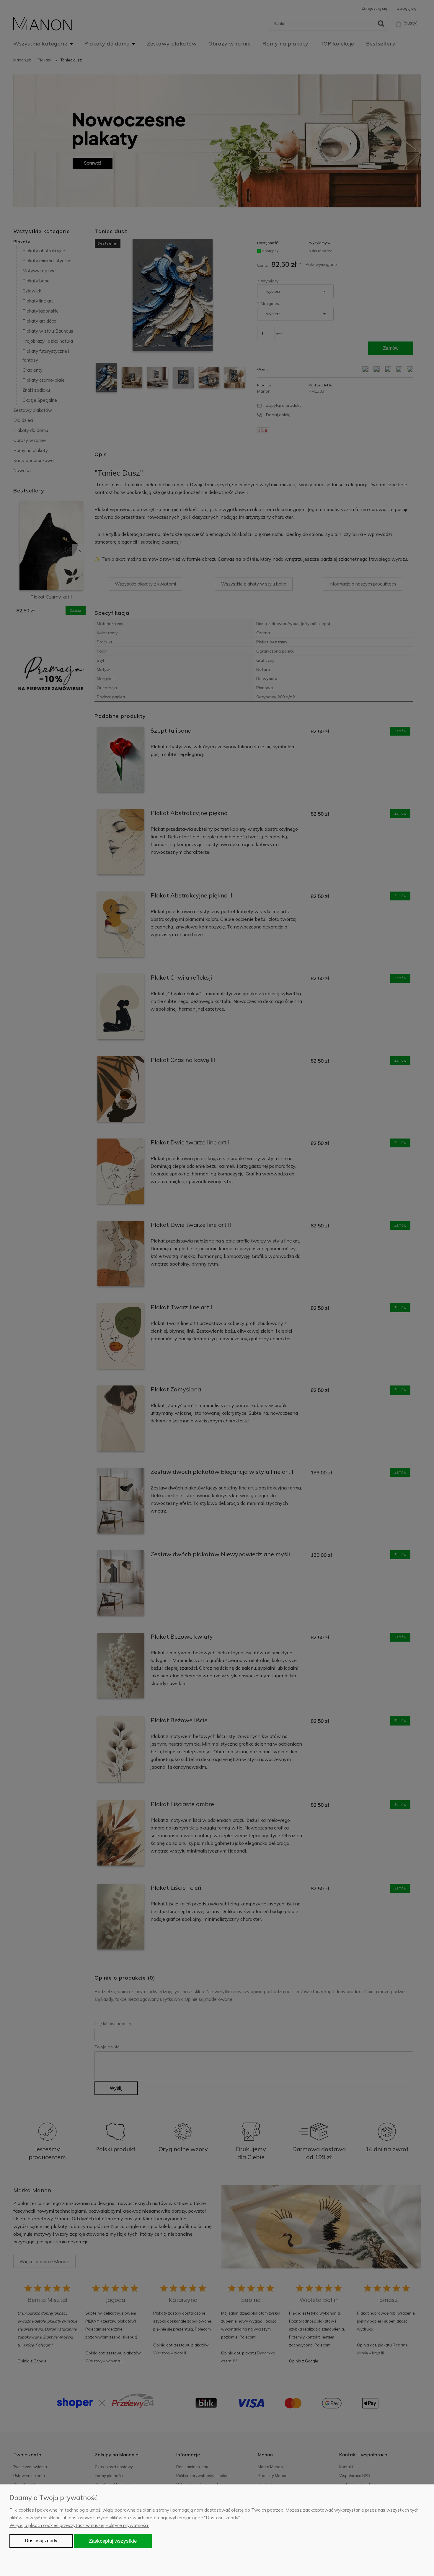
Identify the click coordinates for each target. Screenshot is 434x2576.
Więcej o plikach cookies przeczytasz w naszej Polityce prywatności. (79, 2525)
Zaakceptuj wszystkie (113, 2541)
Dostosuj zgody (41, 2541)
